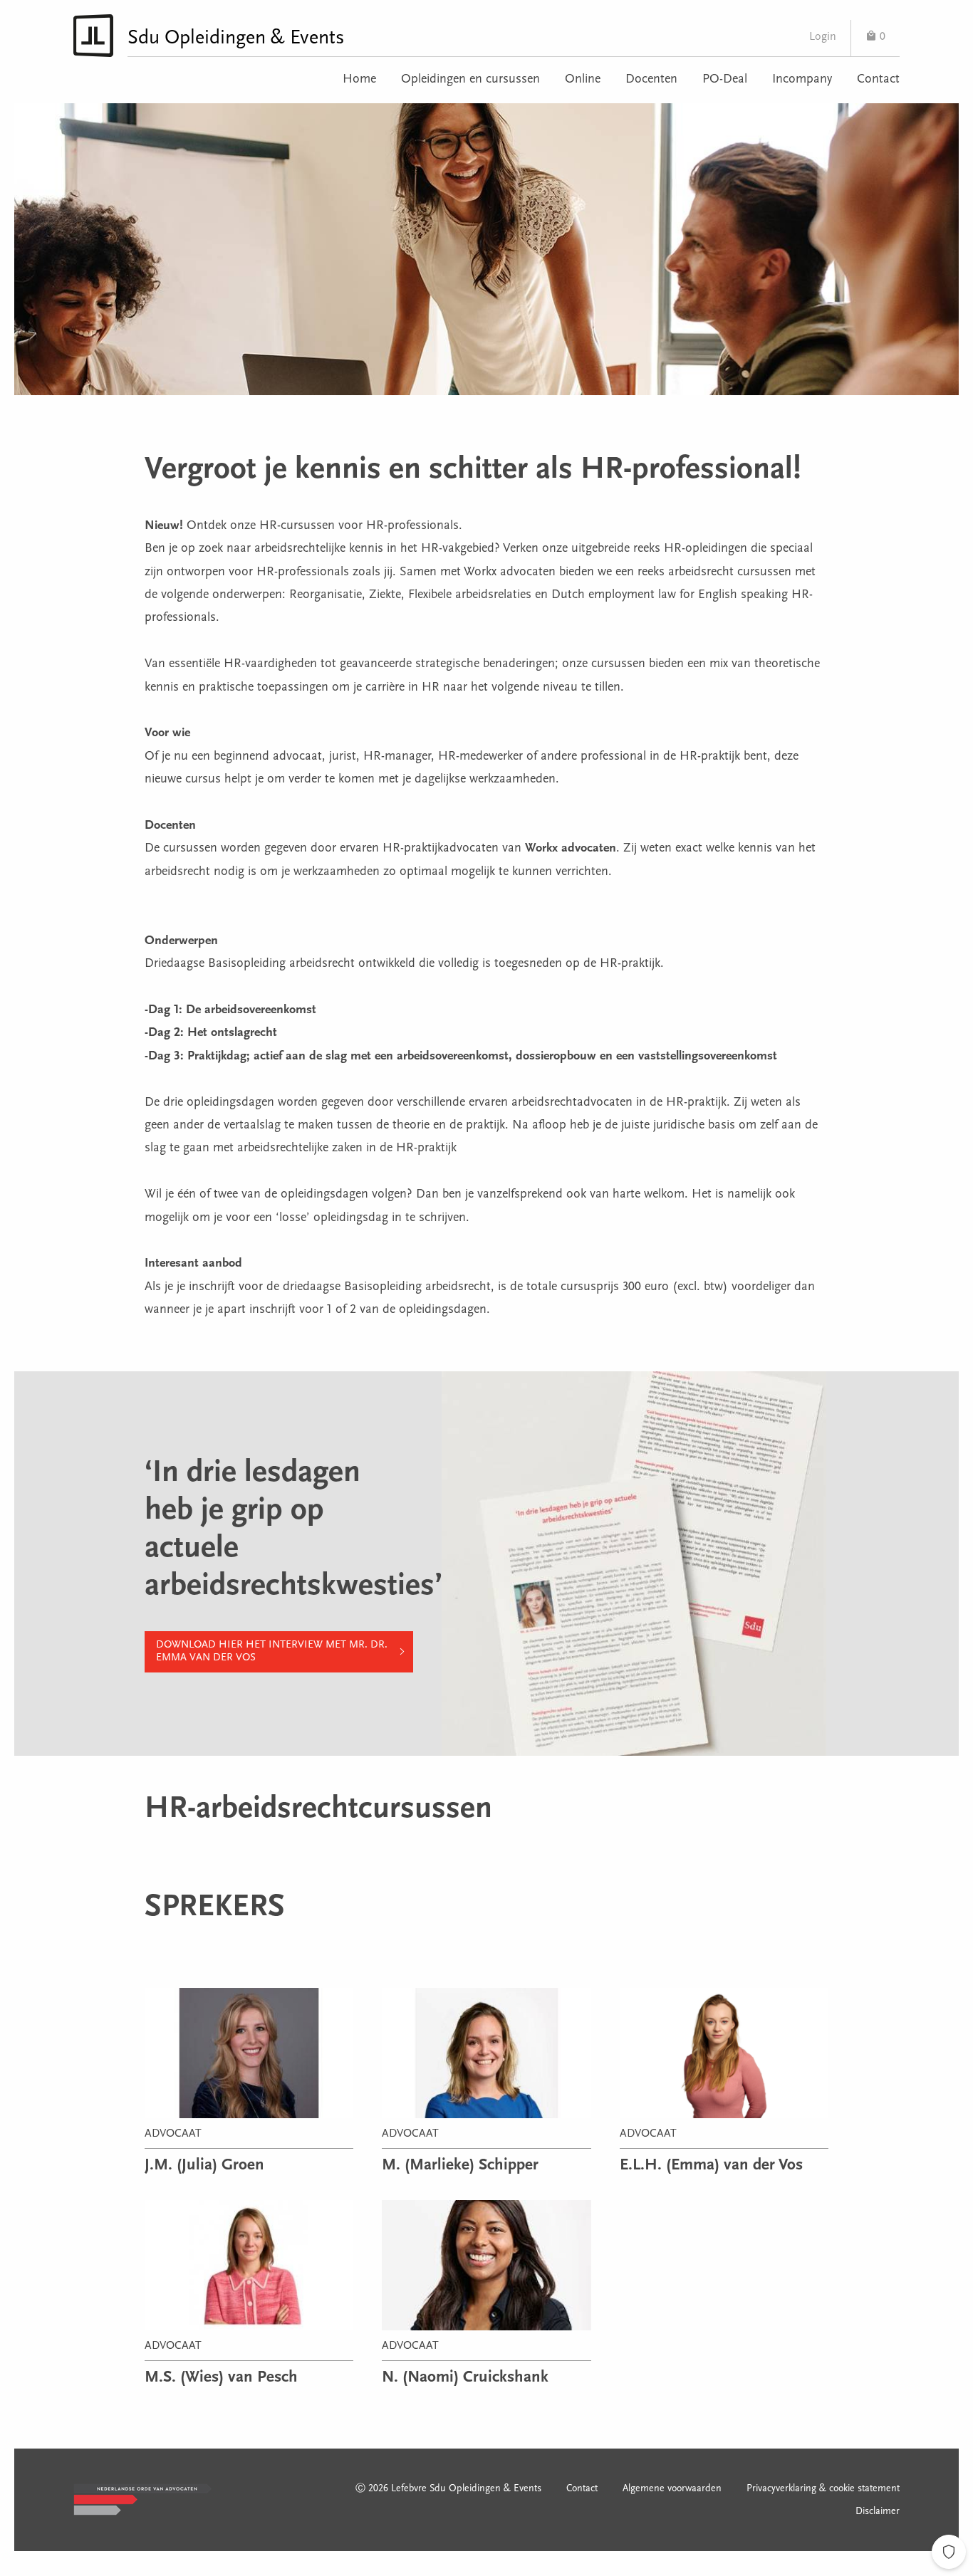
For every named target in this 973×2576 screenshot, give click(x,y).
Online (583, 80)
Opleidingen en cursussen (470, 80)
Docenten (651, 80)
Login (823, 37)
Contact (878, 80)
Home (359, 80)
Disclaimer (878, 2512)
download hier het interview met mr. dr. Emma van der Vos (272, 1651)
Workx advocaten (571, 849)
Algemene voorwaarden (672, 2489)
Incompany (802, 80)
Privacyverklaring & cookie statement (823, 2489)
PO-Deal (725, 80)
